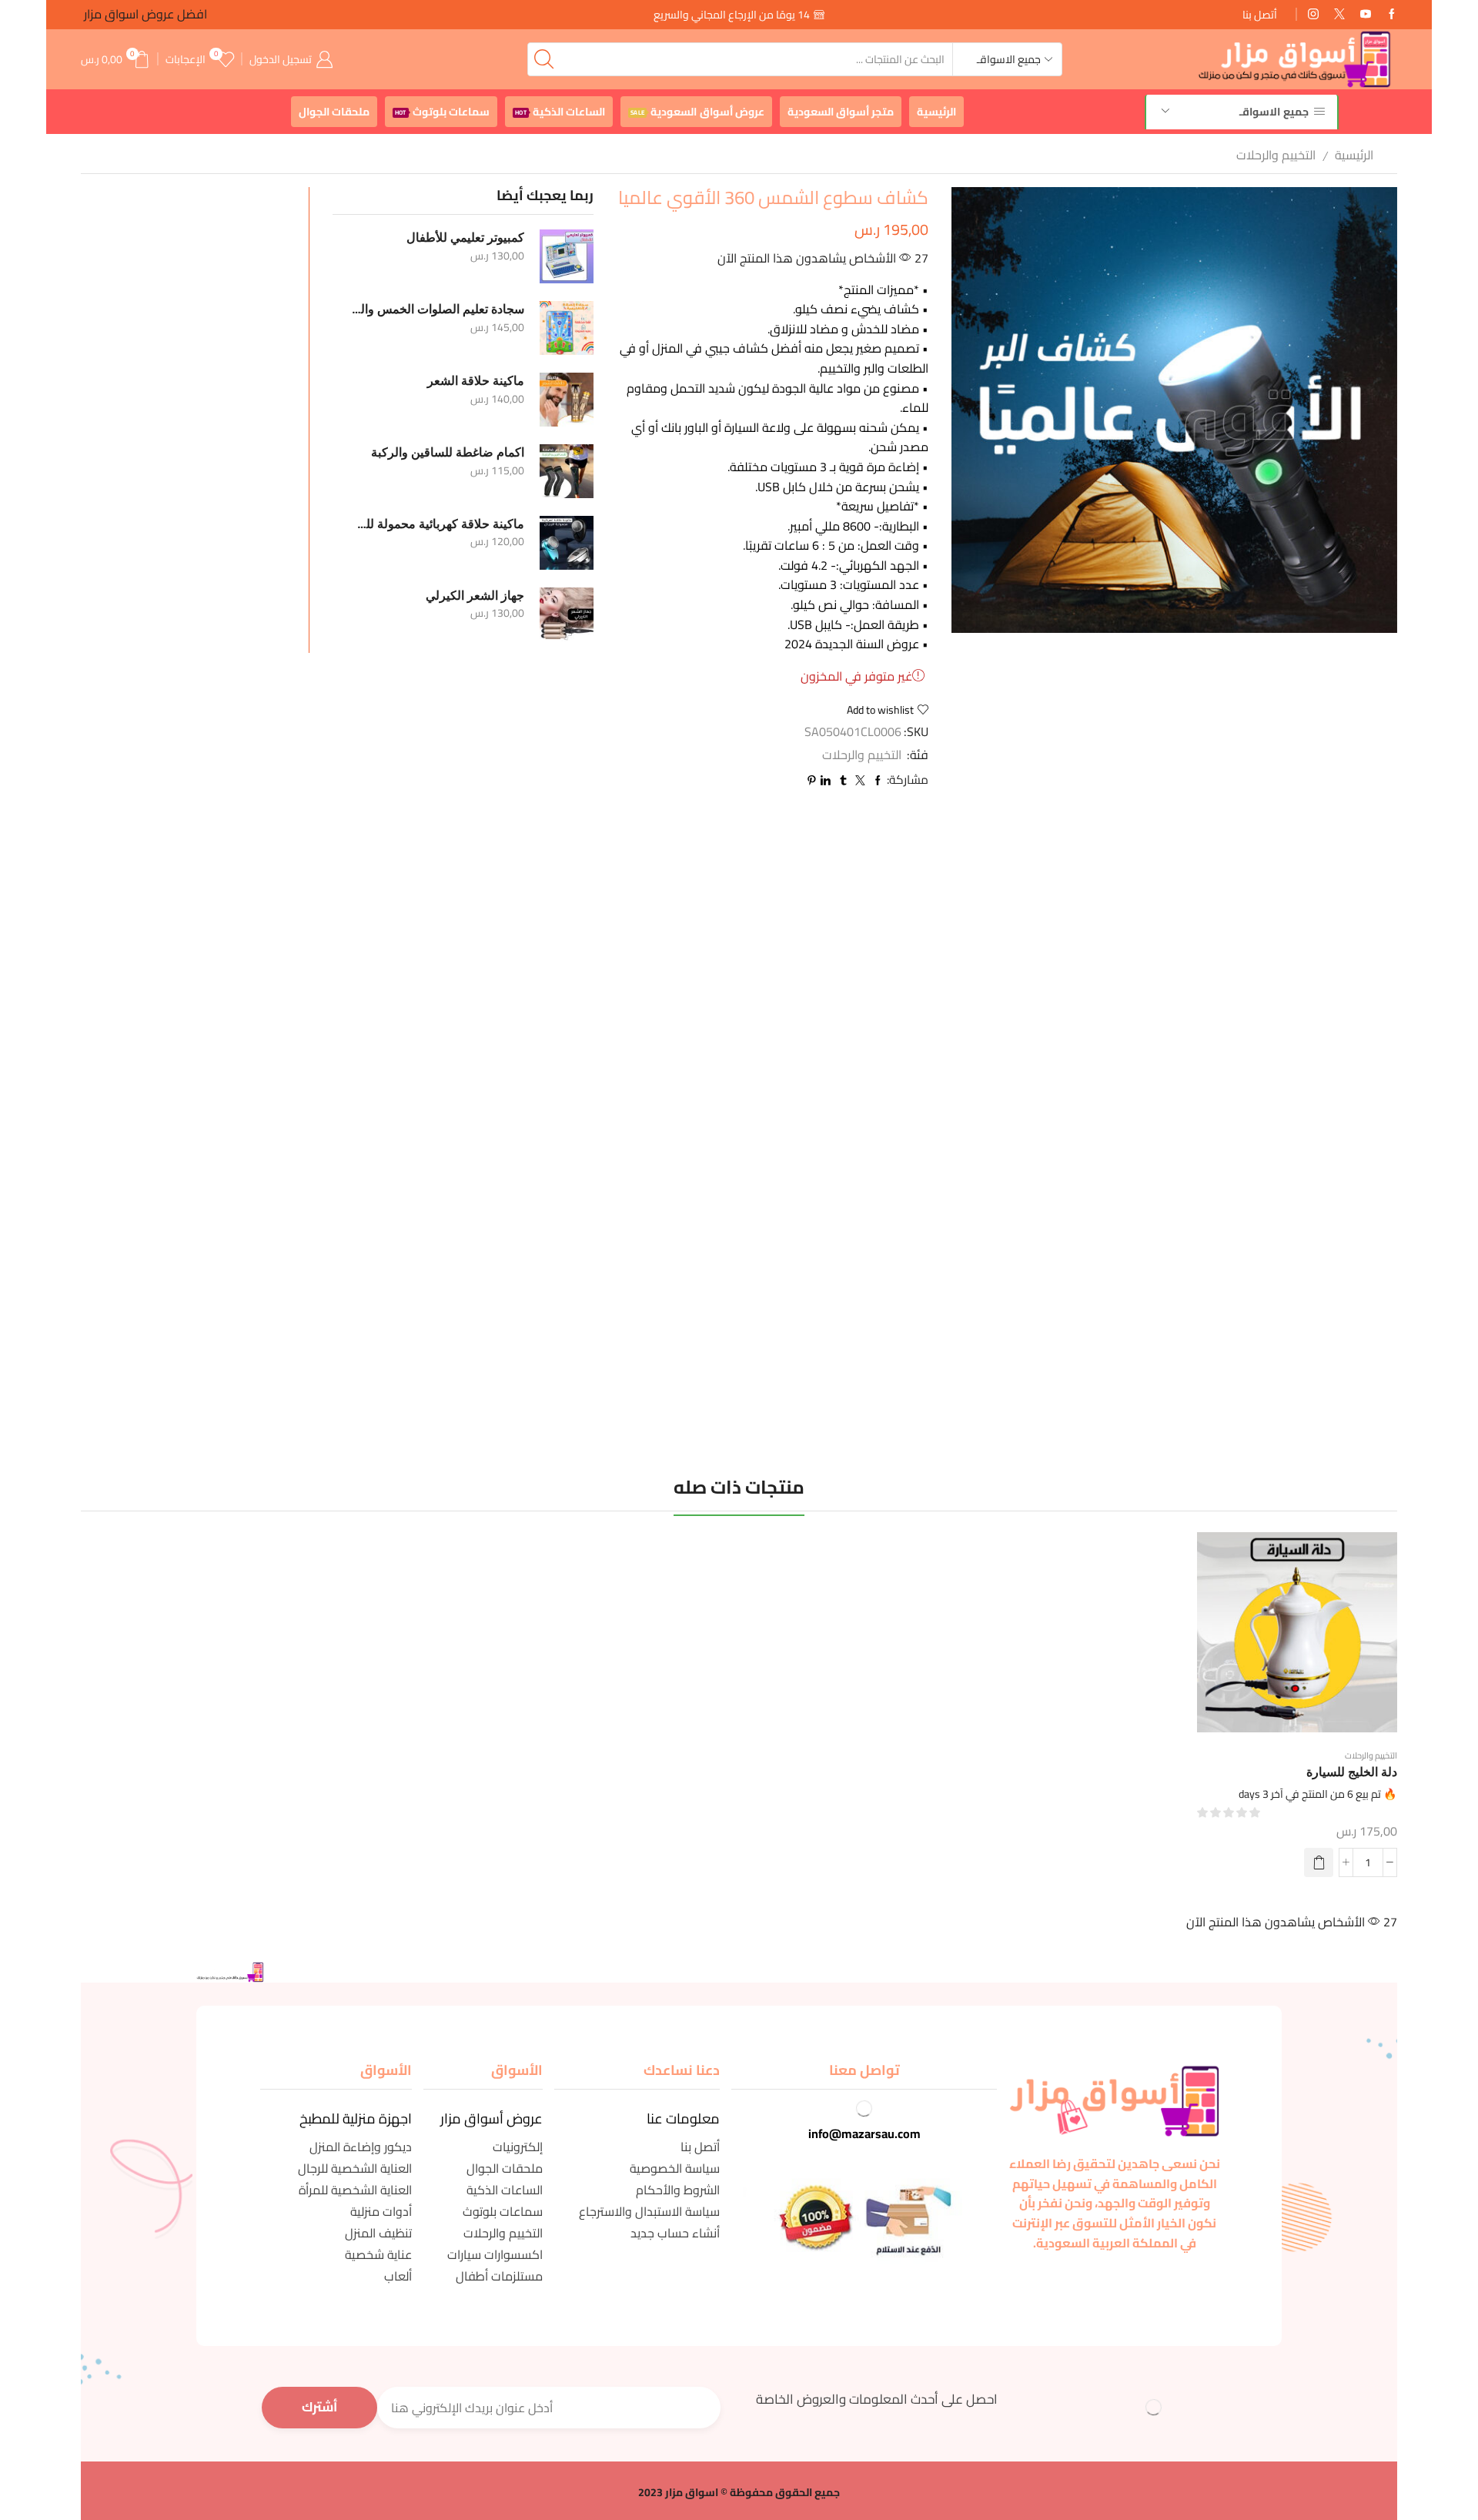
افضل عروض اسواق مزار (144, 14)
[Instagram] (1313, 15)
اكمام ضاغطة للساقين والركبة (448, 452)
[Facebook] (1392, 15)
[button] (1319, 1862)
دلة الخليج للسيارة (1352, 1772)
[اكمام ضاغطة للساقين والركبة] (567, 471)
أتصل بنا (1260, 15)
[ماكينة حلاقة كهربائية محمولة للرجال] (567, 543)
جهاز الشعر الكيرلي (475, 596)
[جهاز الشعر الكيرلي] (567, 614)
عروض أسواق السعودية (697, 112)
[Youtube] (1366, 15)
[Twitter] (1339, 15)
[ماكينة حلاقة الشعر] (567, 400)
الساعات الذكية (560, 112)
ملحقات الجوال (334, 112)
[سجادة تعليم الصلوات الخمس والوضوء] (567, 328)
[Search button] (544, 59)
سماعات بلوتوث (442, 112)
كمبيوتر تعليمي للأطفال (465, 238)
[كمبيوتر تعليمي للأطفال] (567, 256)
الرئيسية (936, 112)
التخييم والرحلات (1276, 155)
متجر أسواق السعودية (841, 112)
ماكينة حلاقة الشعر (476, 381)
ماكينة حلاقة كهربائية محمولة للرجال (438, 524)
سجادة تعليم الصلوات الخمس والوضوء (438, 309)
